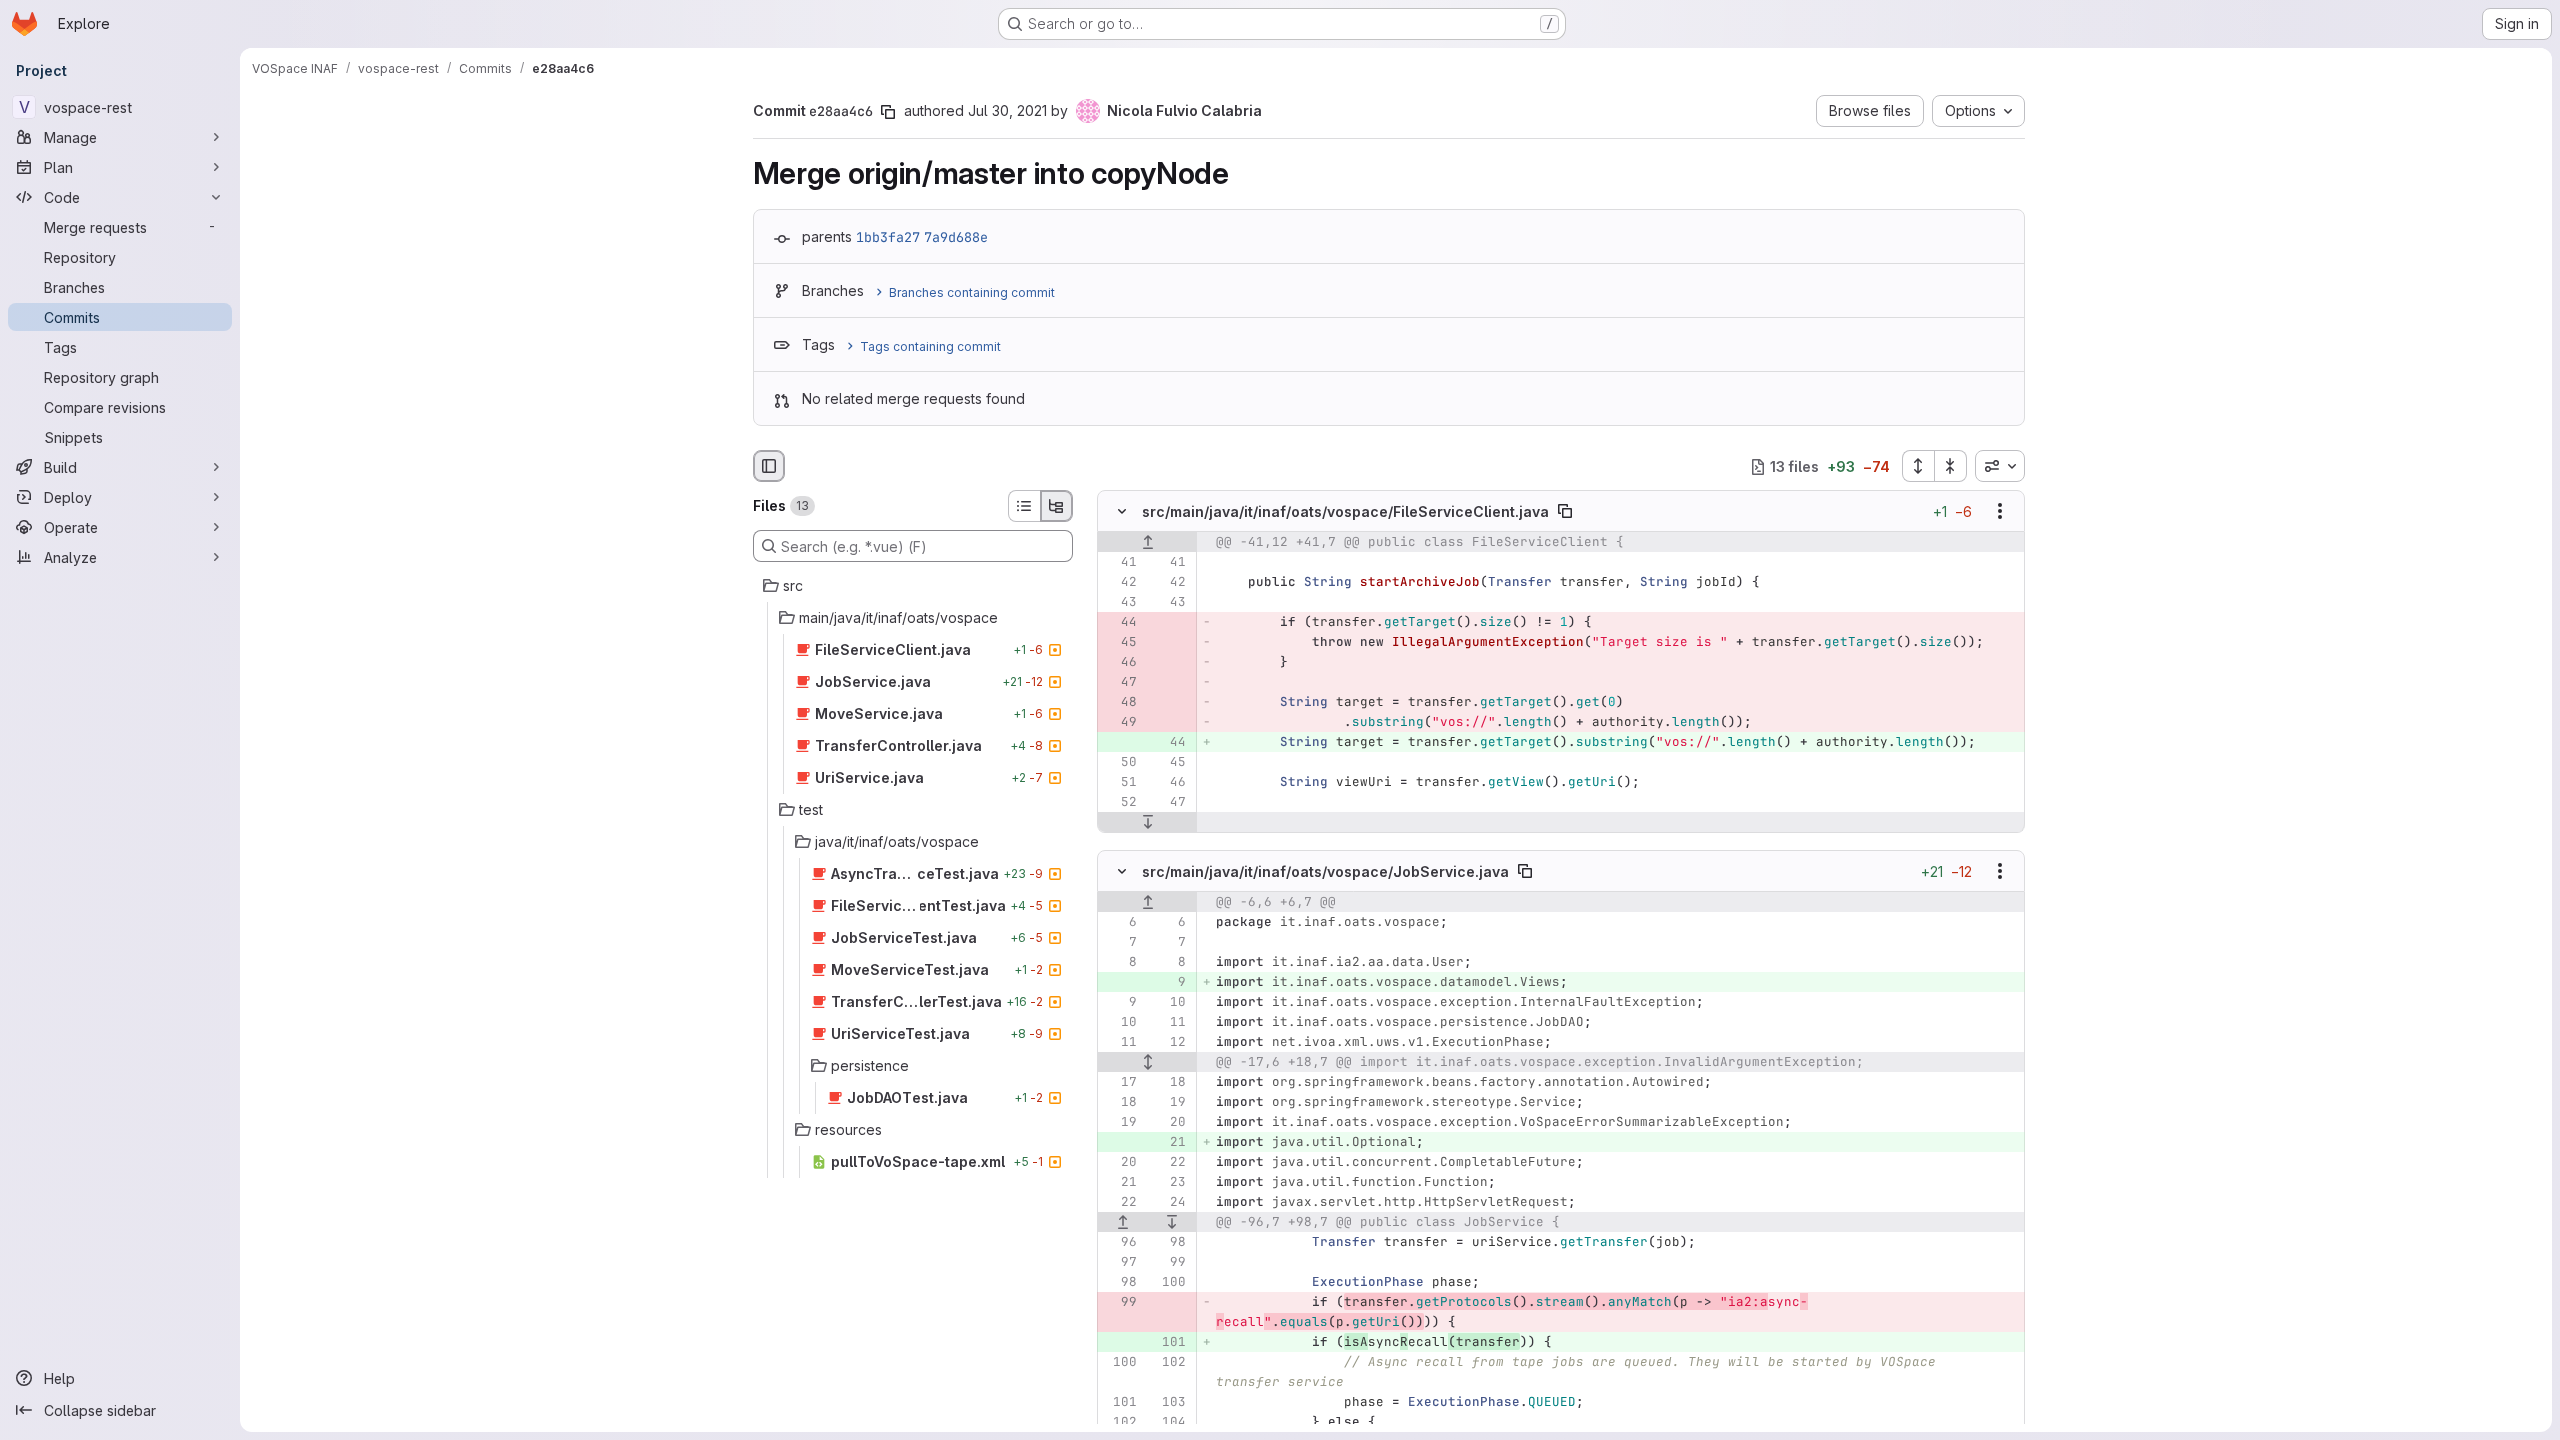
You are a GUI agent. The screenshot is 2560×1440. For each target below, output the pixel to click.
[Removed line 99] (1120, 1302)
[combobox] (2000, 466)
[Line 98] (1169, 1242)
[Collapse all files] (1951, 466)
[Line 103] (1169, 1402)
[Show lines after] (1147, 823)
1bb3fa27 (888, 237)
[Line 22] (1169, 1162)
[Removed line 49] (1120, 723)
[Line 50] (1120, 763)
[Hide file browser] (769, 466)
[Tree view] (1057, 506)
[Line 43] (1120, 603)
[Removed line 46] (1120, 663)
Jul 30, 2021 (1007, 110)
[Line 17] (1120, 1082)
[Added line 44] (1169, 743)
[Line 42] (1120, 583)
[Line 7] (1120, 942)
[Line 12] (1169, 1042)
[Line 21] (1120, 1182)
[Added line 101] (1169, 1342)
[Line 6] (1120, 922)
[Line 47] (1169, 803)
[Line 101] (1120, 1402)
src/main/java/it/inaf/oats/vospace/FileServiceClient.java (1345, 511)
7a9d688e (956, 237)
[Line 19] (1169, 1102)
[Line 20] (1169, 1122)
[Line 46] (1169, 783)
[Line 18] (1169, 1082)
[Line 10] (1169, 1002)
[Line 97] (1120, 1262)
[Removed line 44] (1120, 623)
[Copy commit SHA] (888, 112)
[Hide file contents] (1122, 512)
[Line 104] (1169, 1422)
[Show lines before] (1147, 543)
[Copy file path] (1565, 512)
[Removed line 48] (1120, 703)
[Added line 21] (1169, 1142)
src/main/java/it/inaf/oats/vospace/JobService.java (1325, 870)
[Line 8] (1120, 962)
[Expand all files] (1918, 466)
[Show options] (2000, 512)
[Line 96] (1120, 1242)
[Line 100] (1169, 1282)
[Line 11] (1169, 1022)
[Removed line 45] (1120, 643)
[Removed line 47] (1120, 683)
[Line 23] (1169, 1182)
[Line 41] (1120, 563)
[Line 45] (1169, 763)
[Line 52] (1120, 803)
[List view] (1024, 506)
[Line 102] (1169, 1362)
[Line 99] (1169, 1262)
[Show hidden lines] (1147, 1062)
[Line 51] (1120, 783)
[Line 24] (1169, 1202)
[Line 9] (1120, 1002)
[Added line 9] (1169, 982)
